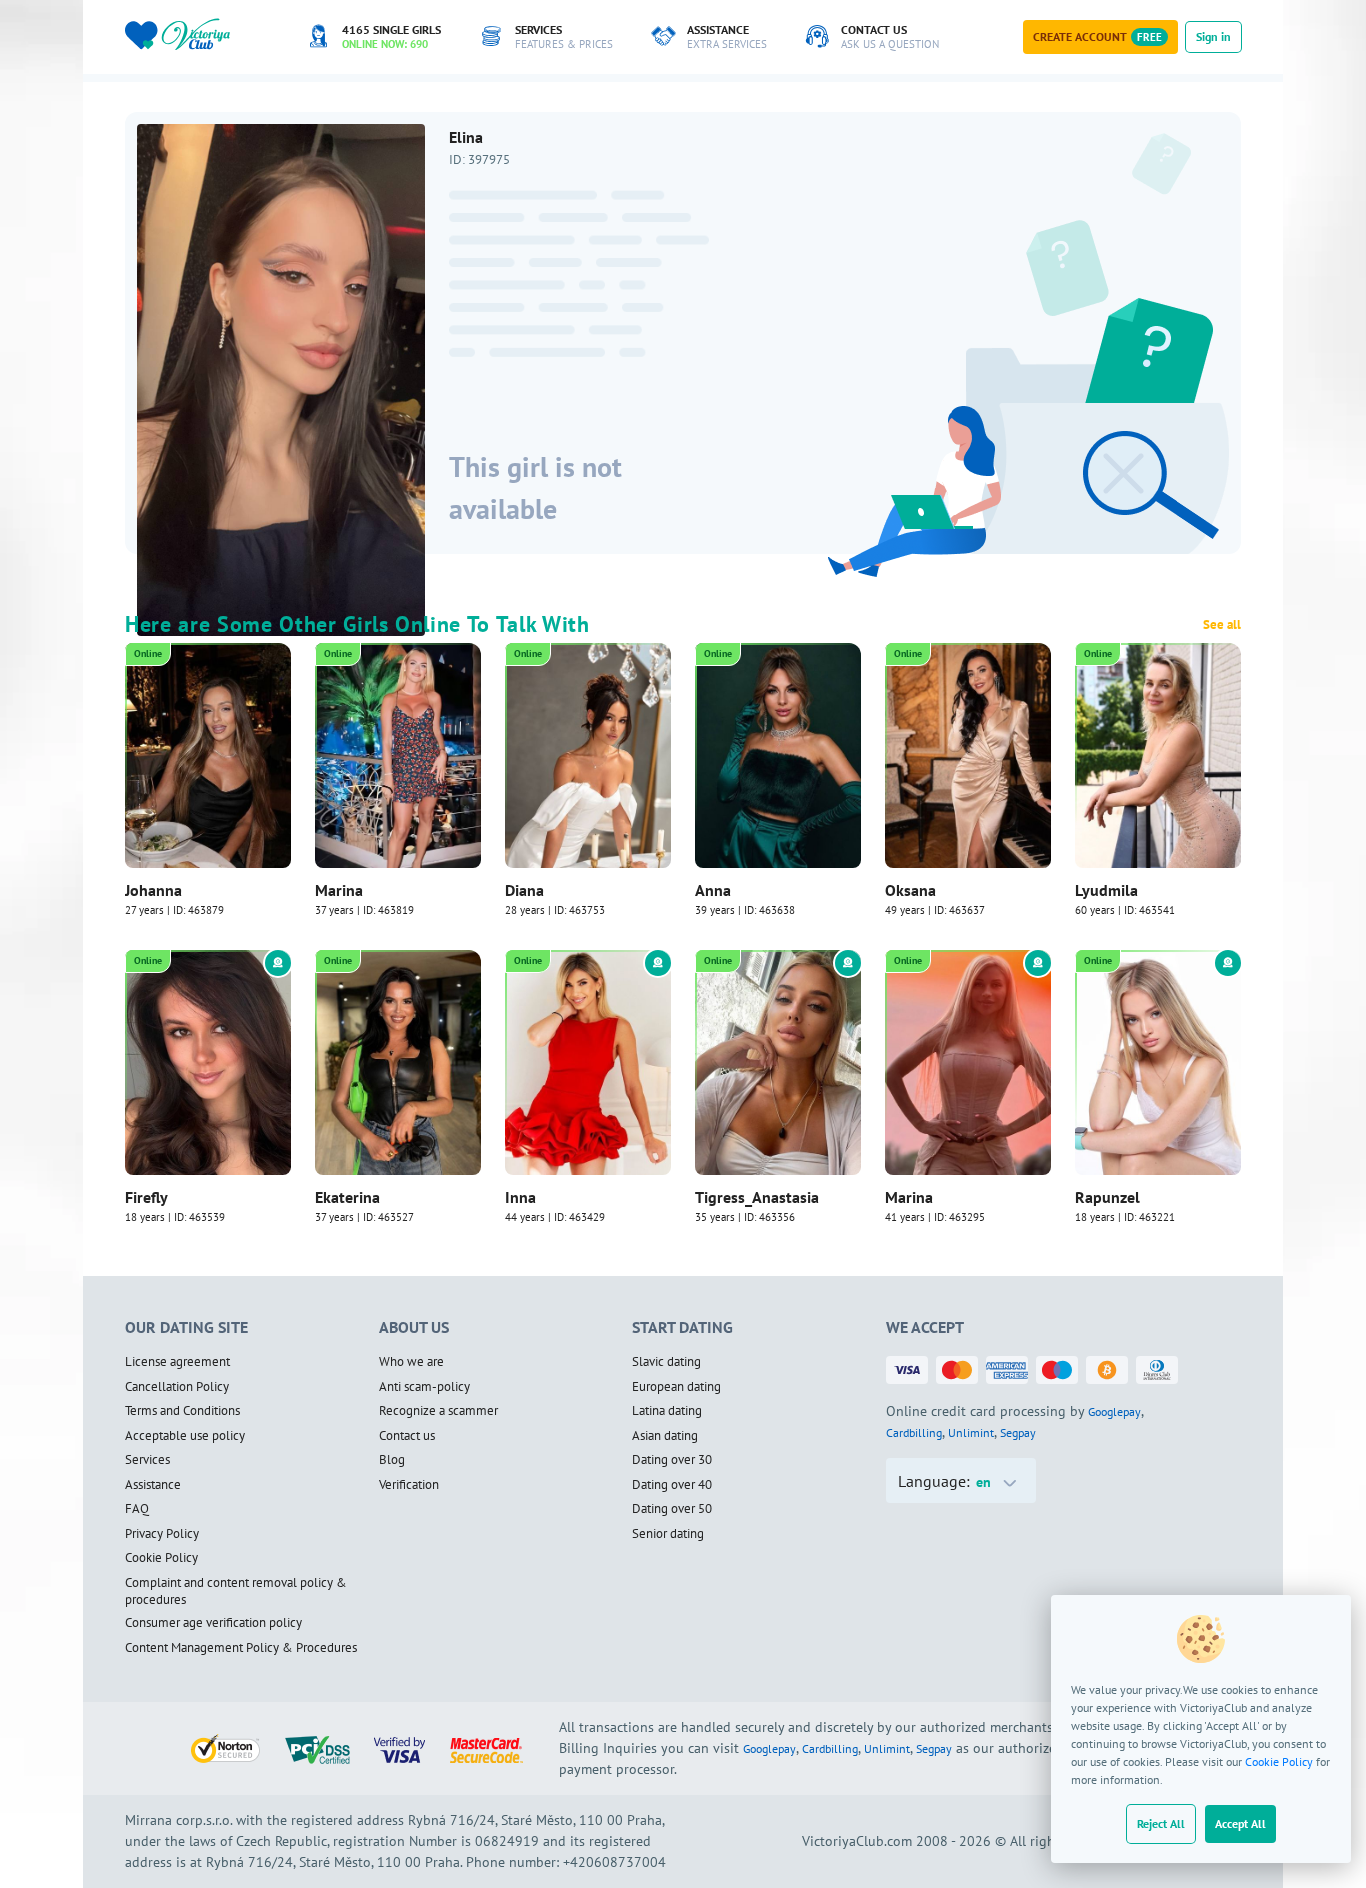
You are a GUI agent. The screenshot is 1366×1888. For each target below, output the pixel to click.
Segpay (1018, 1432)
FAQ (137, 1509)
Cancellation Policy (177, 1387)
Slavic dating (666, 1362)
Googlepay (1114, 1411)
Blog (392, 1460)
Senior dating (668, 1534)
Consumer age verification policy (213, 1623)
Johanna (153, 890)
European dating (676, 1387)
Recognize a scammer (438, 1411)
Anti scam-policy (424, 1387)
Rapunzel (1107, 1197)
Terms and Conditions (182, 1411)
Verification (409, 1485)
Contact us (407, 1436)
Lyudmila (1106, 890)
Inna (520, 1197)
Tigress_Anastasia (757, 1197)
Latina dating (667, 1411)
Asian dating (665, 1436)
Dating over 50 (672, 1509)
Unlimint (971, 1432)
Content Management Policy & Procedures (241, 1648)
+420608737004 (614, 1862)
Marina (339, 890)
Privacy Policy (162, 1534)
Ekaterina (347, 1197)
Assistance (153, 1485)
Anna (713, 890)
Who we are (411, 1362)
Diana (524, 890)
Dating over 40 (672, 1485)
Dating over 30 (672, 1460)
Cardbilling (914, 1432)
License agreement (177, 1362)
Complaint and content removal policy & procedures (236, 1591)
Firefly (146, 1197)
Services (147, 1460)
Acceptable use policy (185, 1436)
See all (1222, 625)
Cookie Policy (1279, 1761)
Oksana (910, 890)
